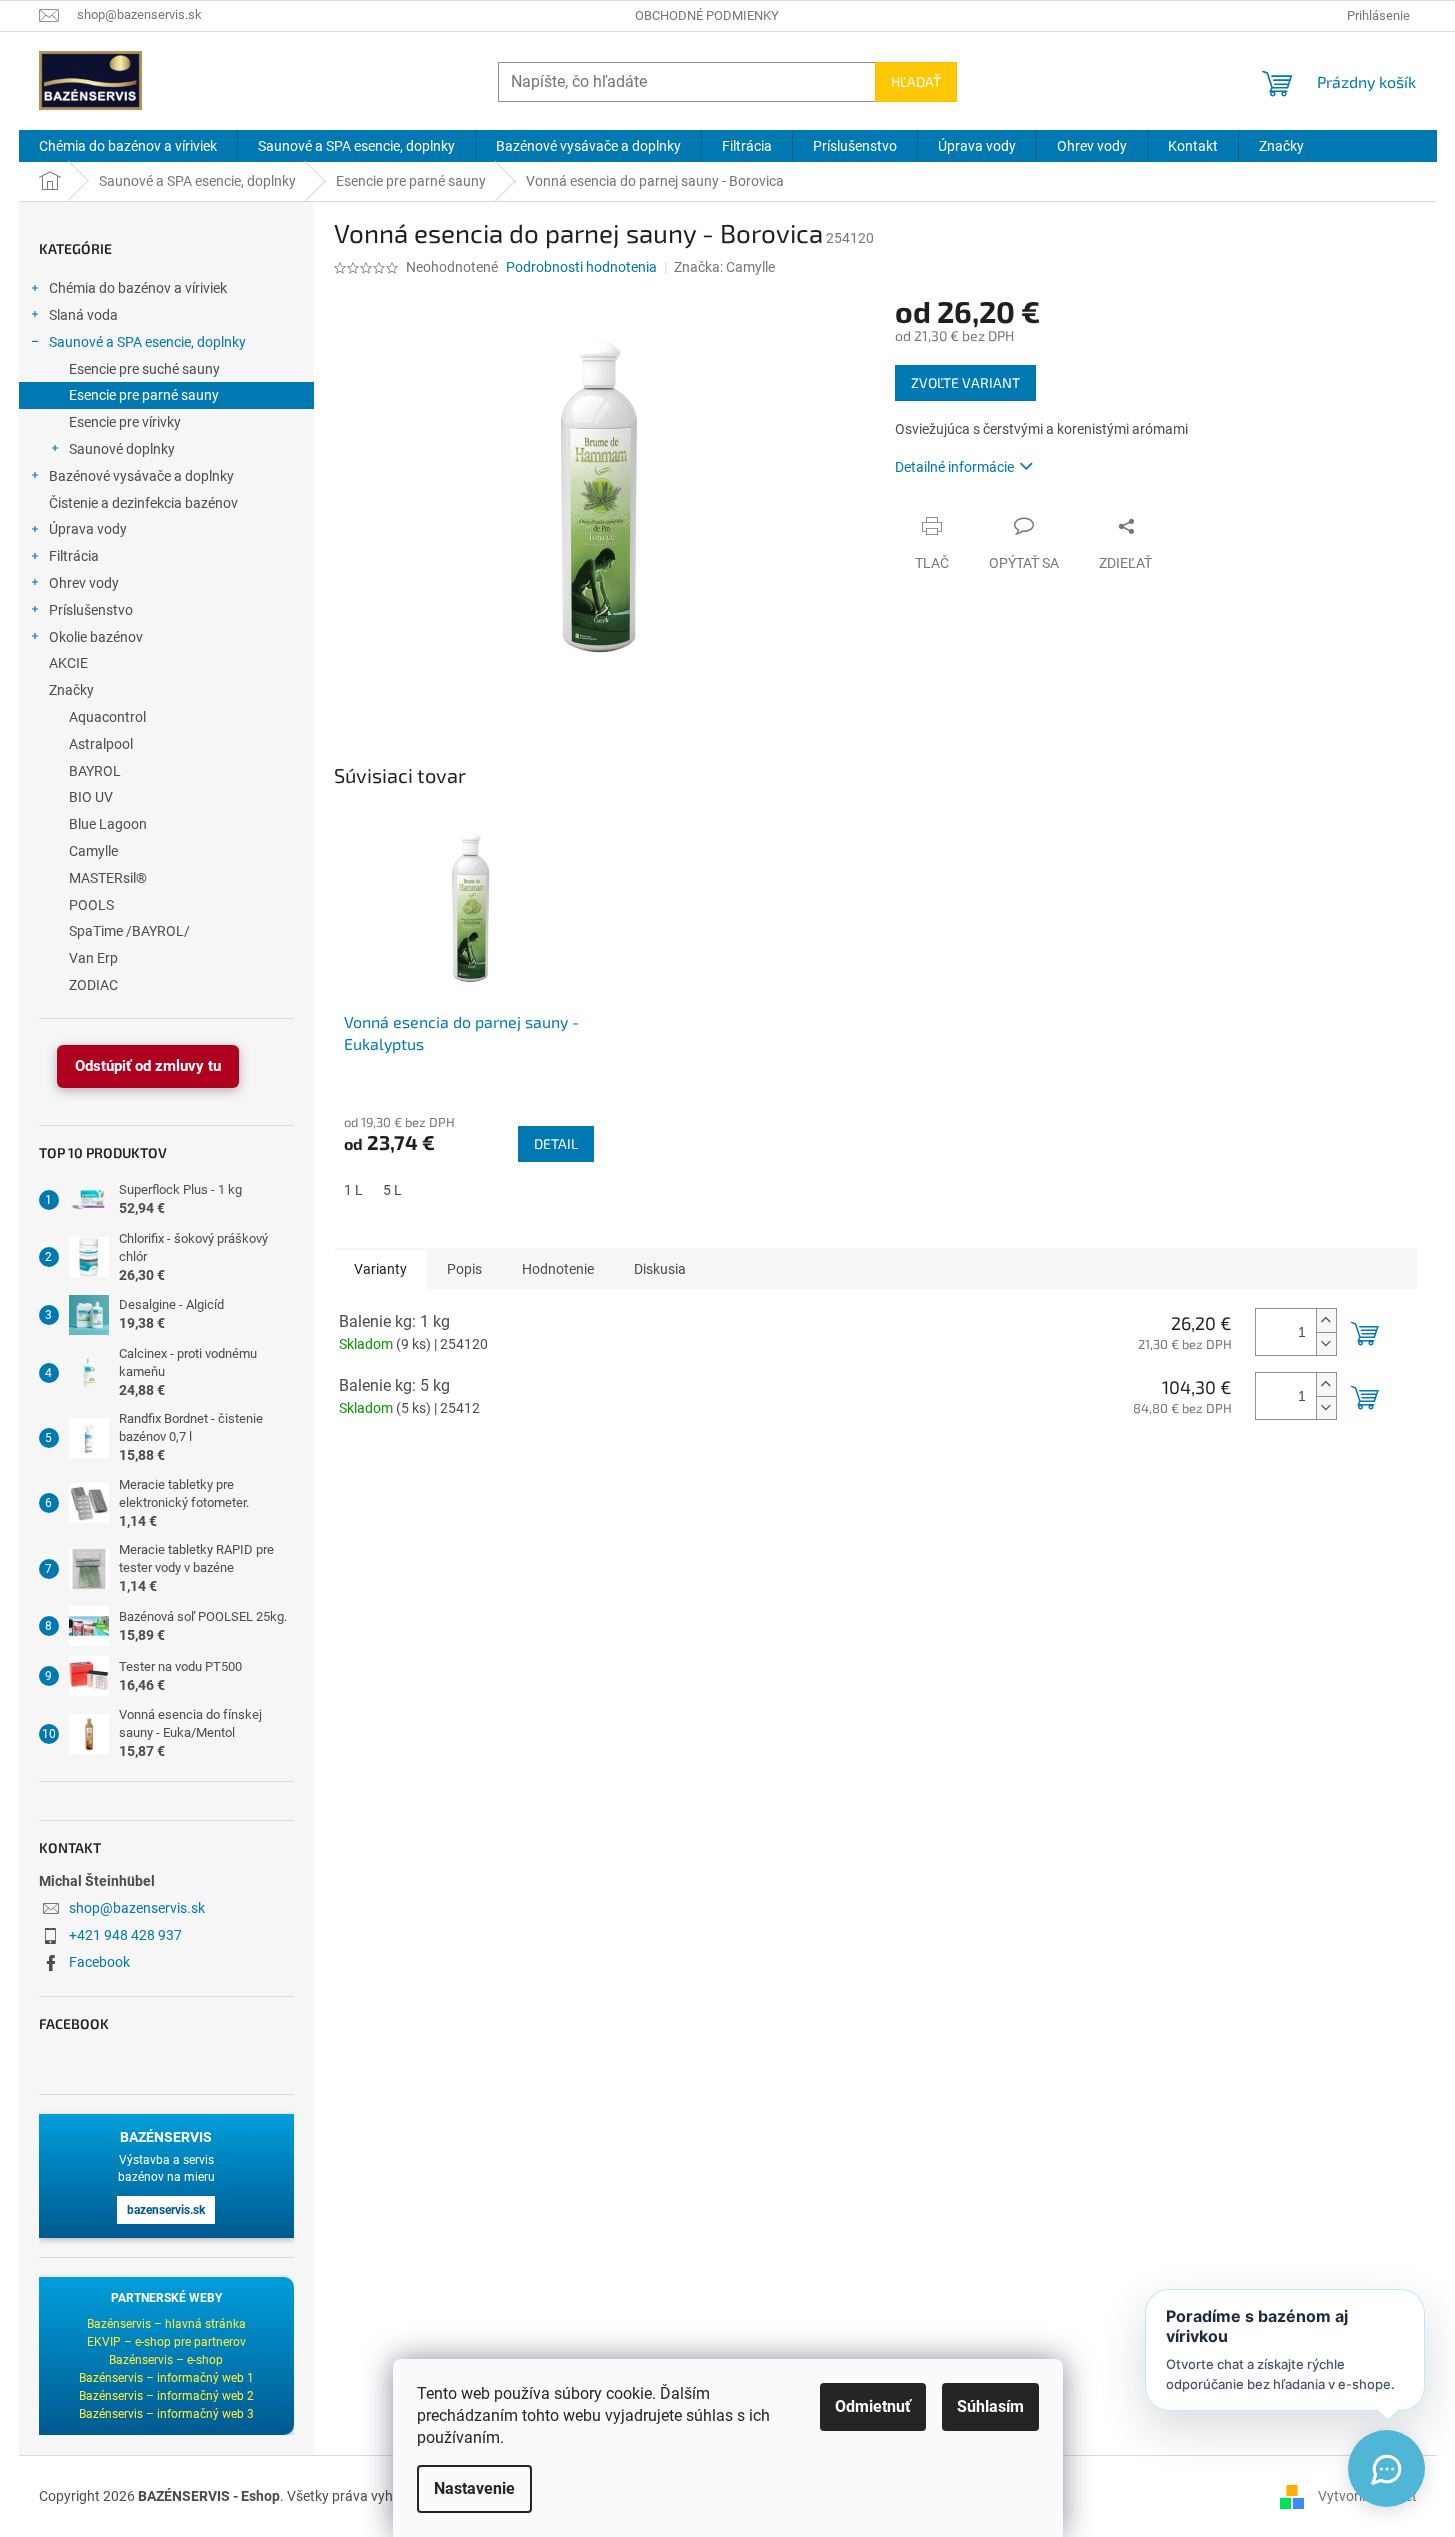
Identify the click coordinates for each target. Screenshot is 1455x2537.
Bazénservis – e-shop (166, 2360)
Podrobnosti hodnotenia (581, 267)
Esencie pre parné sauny (144, 395)
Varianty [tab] (380, 1269)
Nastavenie (474, 2488)
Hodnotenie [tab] (558, 1269)
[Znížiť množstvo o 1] (1326, 1343)
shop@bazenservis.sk (137, 1908)
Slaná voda (83, 315)
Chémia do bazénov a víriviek (138, 288)
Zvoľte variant (965, 382)
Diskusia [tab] (660, 1269)
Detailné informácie (954, 467)
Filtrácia (74, 556)
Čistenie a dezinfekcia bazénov (143, 503)
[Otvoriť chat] (1386, 2468)
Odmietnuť (873, 2406)
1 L (353, 1190)
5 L (392, 1190)
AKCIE (68, 663)
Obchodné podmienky (707, 15)
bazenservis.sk (166, 2210)
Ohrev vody (84, 583)
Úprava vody (88, 529)
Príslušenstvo (91, 610)
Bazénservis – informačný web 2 (166, 2396)
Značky (71, 690)
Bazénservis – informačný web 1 (166, 2378)
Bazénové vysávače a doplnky (141, 476)
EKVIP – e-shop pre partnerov (166, 2342)
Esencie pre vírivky (125, 422)
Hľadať (916, 81)
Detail (556, 1143)
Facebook (99, 1962)
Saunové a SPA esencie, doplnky (147, 342)
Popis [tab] (464, 1269)
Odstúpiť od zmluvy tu (148, 1066)
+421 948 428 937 (125, 1935)
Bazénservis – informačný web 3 (166, 2414)
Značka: (724, 267)
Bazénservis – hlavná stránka (166, 2324)
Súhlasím (990, 2406)
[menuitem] (128, 146)
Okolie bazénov (96, 637)
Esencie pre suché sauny (144, 369)
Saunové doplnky (122, 449)
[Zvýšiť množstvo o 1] (1326, 1320)
